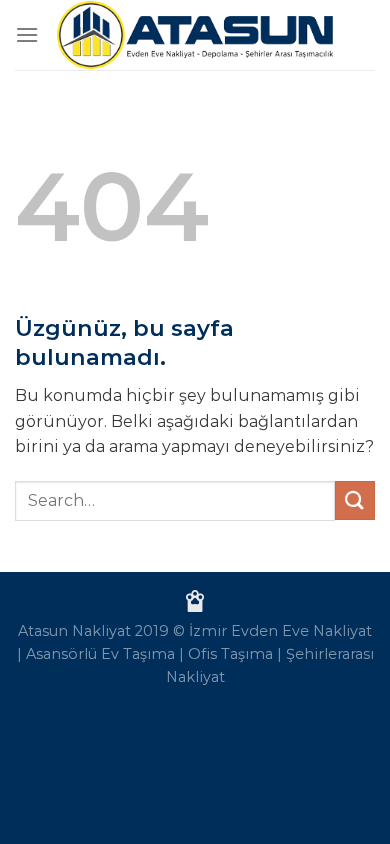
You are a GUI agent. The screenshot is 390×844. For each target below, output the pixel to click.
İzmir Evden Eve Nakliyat (280, 631)
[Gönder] (355, 500)
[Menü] (27, 34)
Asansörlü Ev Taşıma (100, 654)
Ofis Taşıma (230, 654)
